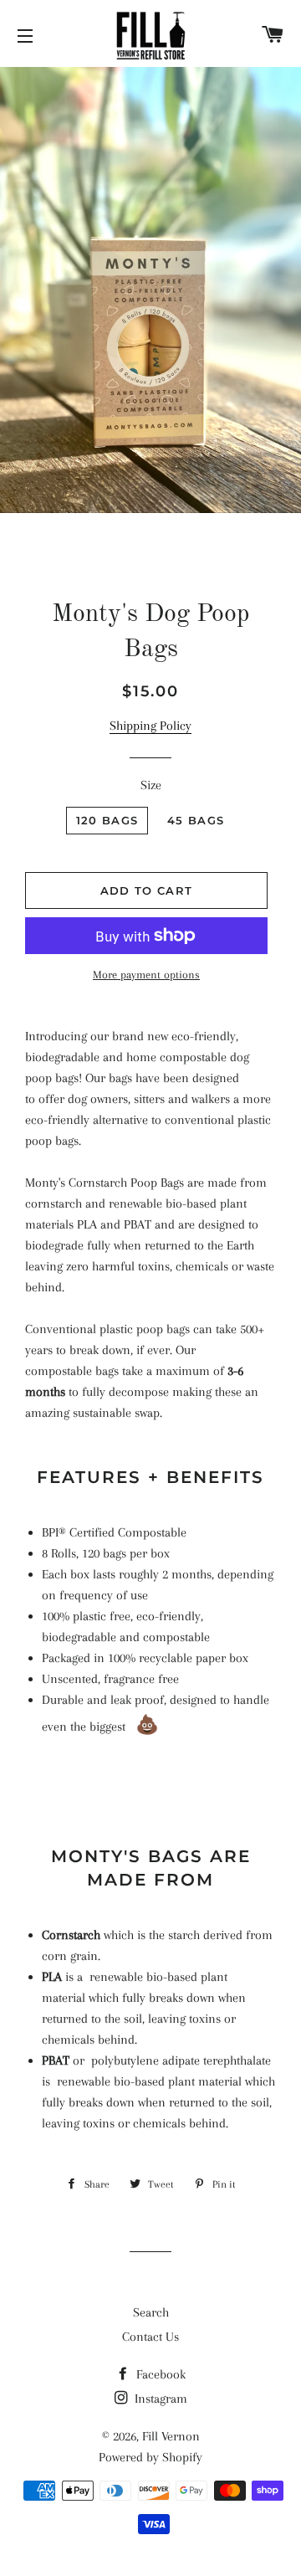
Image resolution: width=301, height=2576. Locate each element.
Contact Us (150, 2337)
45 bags (196, 820)
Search (151, 2312)
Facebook (159, 2374)
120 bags (107, 820)
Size (151, 785)
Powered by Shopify (150, 2457)
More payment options (146, 975)
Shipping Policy (150, 726)
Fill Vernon (171, 2436)
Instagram (159, 2399)
